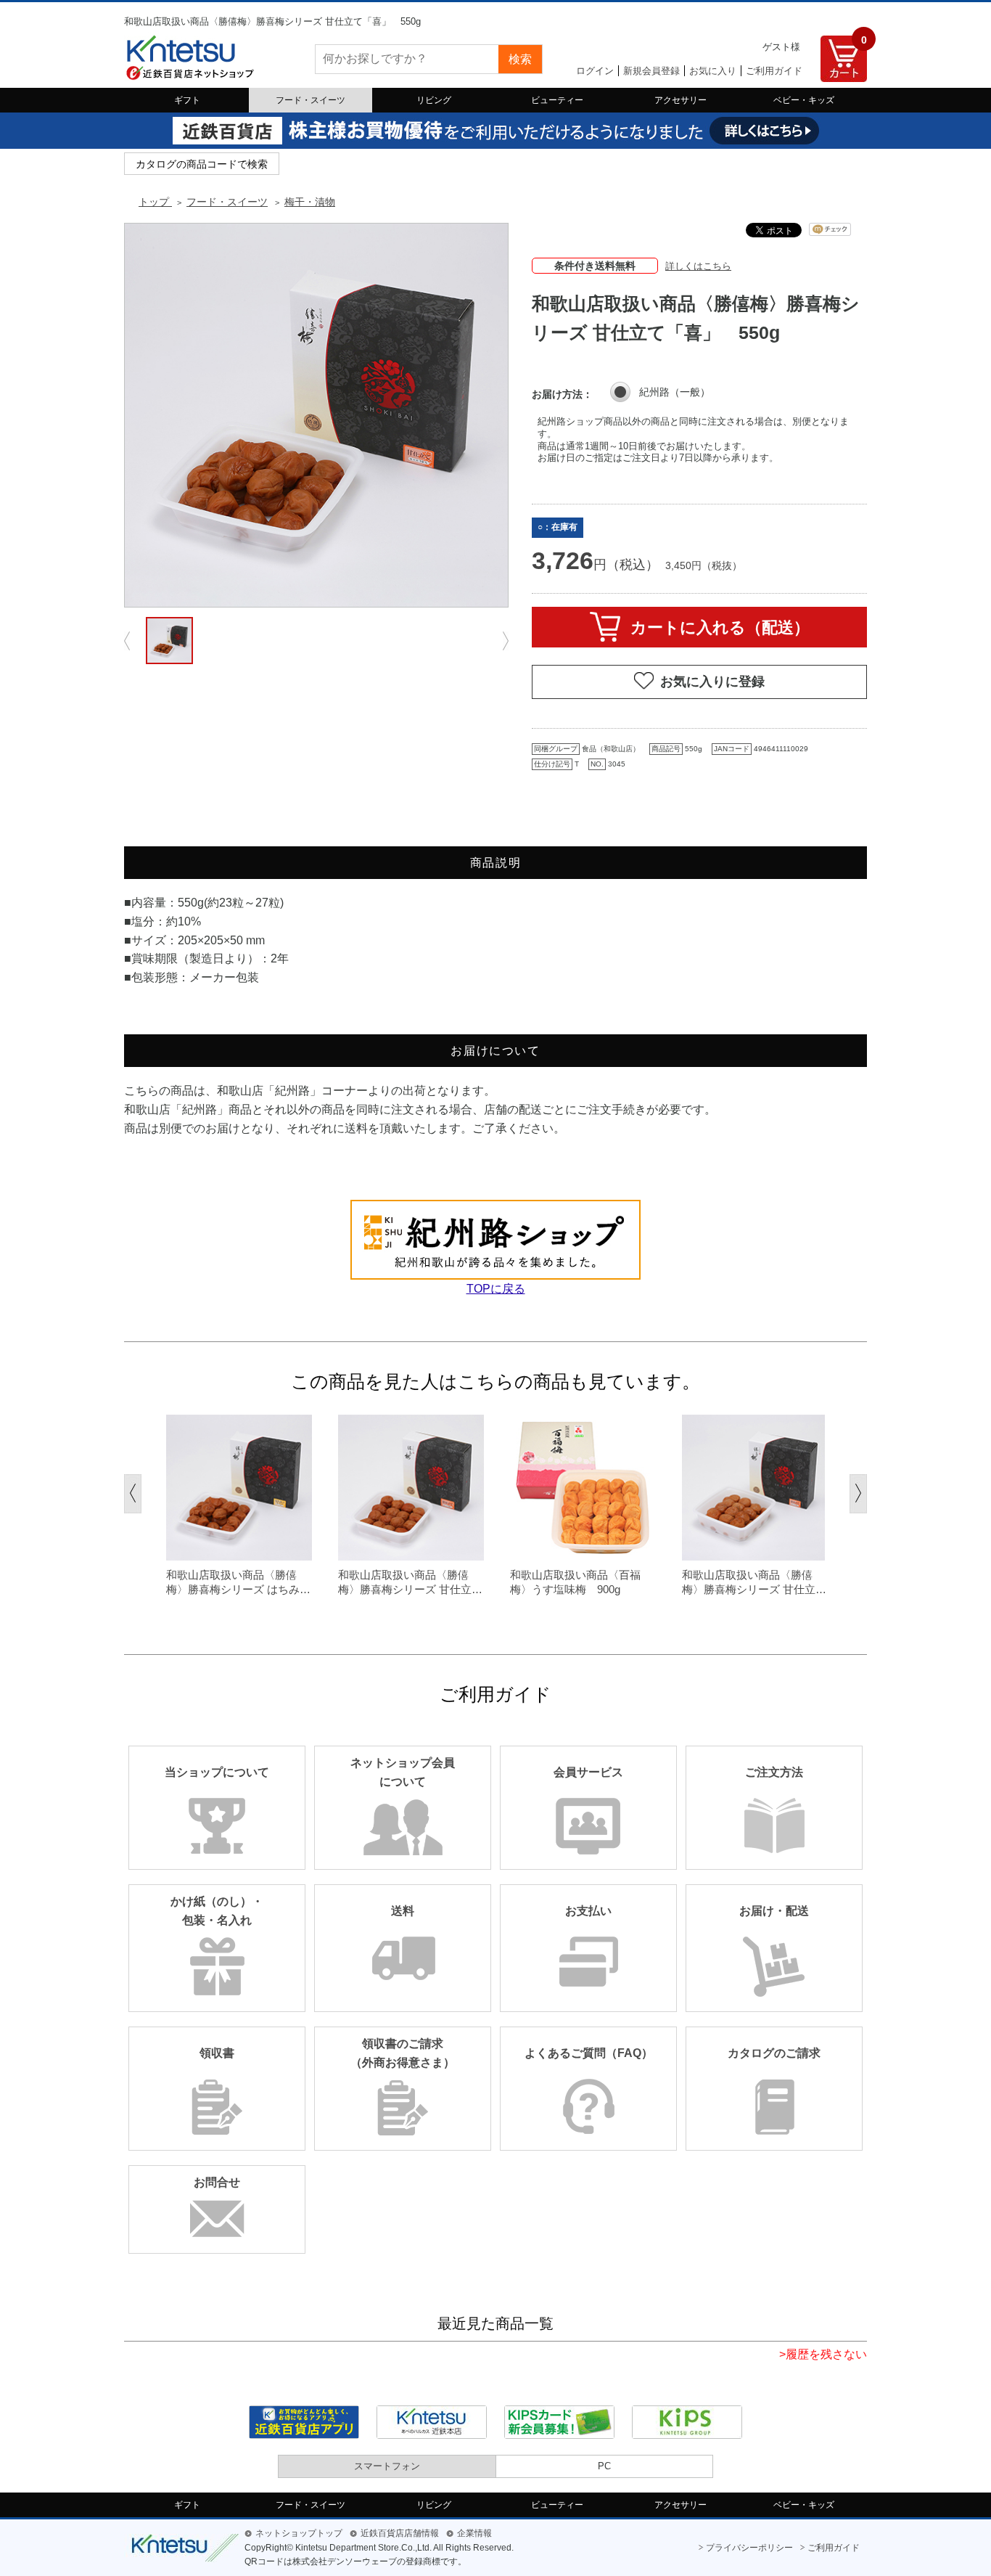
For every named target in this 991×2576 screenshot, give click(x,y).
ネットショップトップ (299, 2533)
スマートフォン (387, 2466)
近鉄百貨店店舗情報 (400, 2533)
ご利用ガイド (774, 71)
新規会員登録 (651, 71)
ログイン (595, 71)
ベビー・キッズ (804, 100)
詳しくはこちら (698, 266)
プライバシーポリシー (749, 2548)
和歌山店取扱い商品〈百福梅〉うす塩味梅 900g (575, 1582)
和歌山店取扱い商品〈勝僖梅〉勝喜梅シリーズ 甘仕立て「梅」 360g (410, 1582)
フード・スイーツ (311, 100)
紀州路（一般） (675, 392)
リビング (434, 100)
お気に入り (713, 71)
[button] (133, 1494)
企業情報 (474, 2533)
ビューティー (557, 100)
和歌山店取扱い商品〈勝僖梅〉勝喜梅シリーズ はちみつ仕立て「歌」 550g (238, 1582)
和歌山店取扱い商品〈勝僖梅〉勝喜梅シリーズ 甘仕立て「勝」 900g (754, 1582)
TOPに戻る (496, 1289)
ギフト (187, 100)
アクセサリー (680, 100)
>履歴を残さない (823, 2354)
